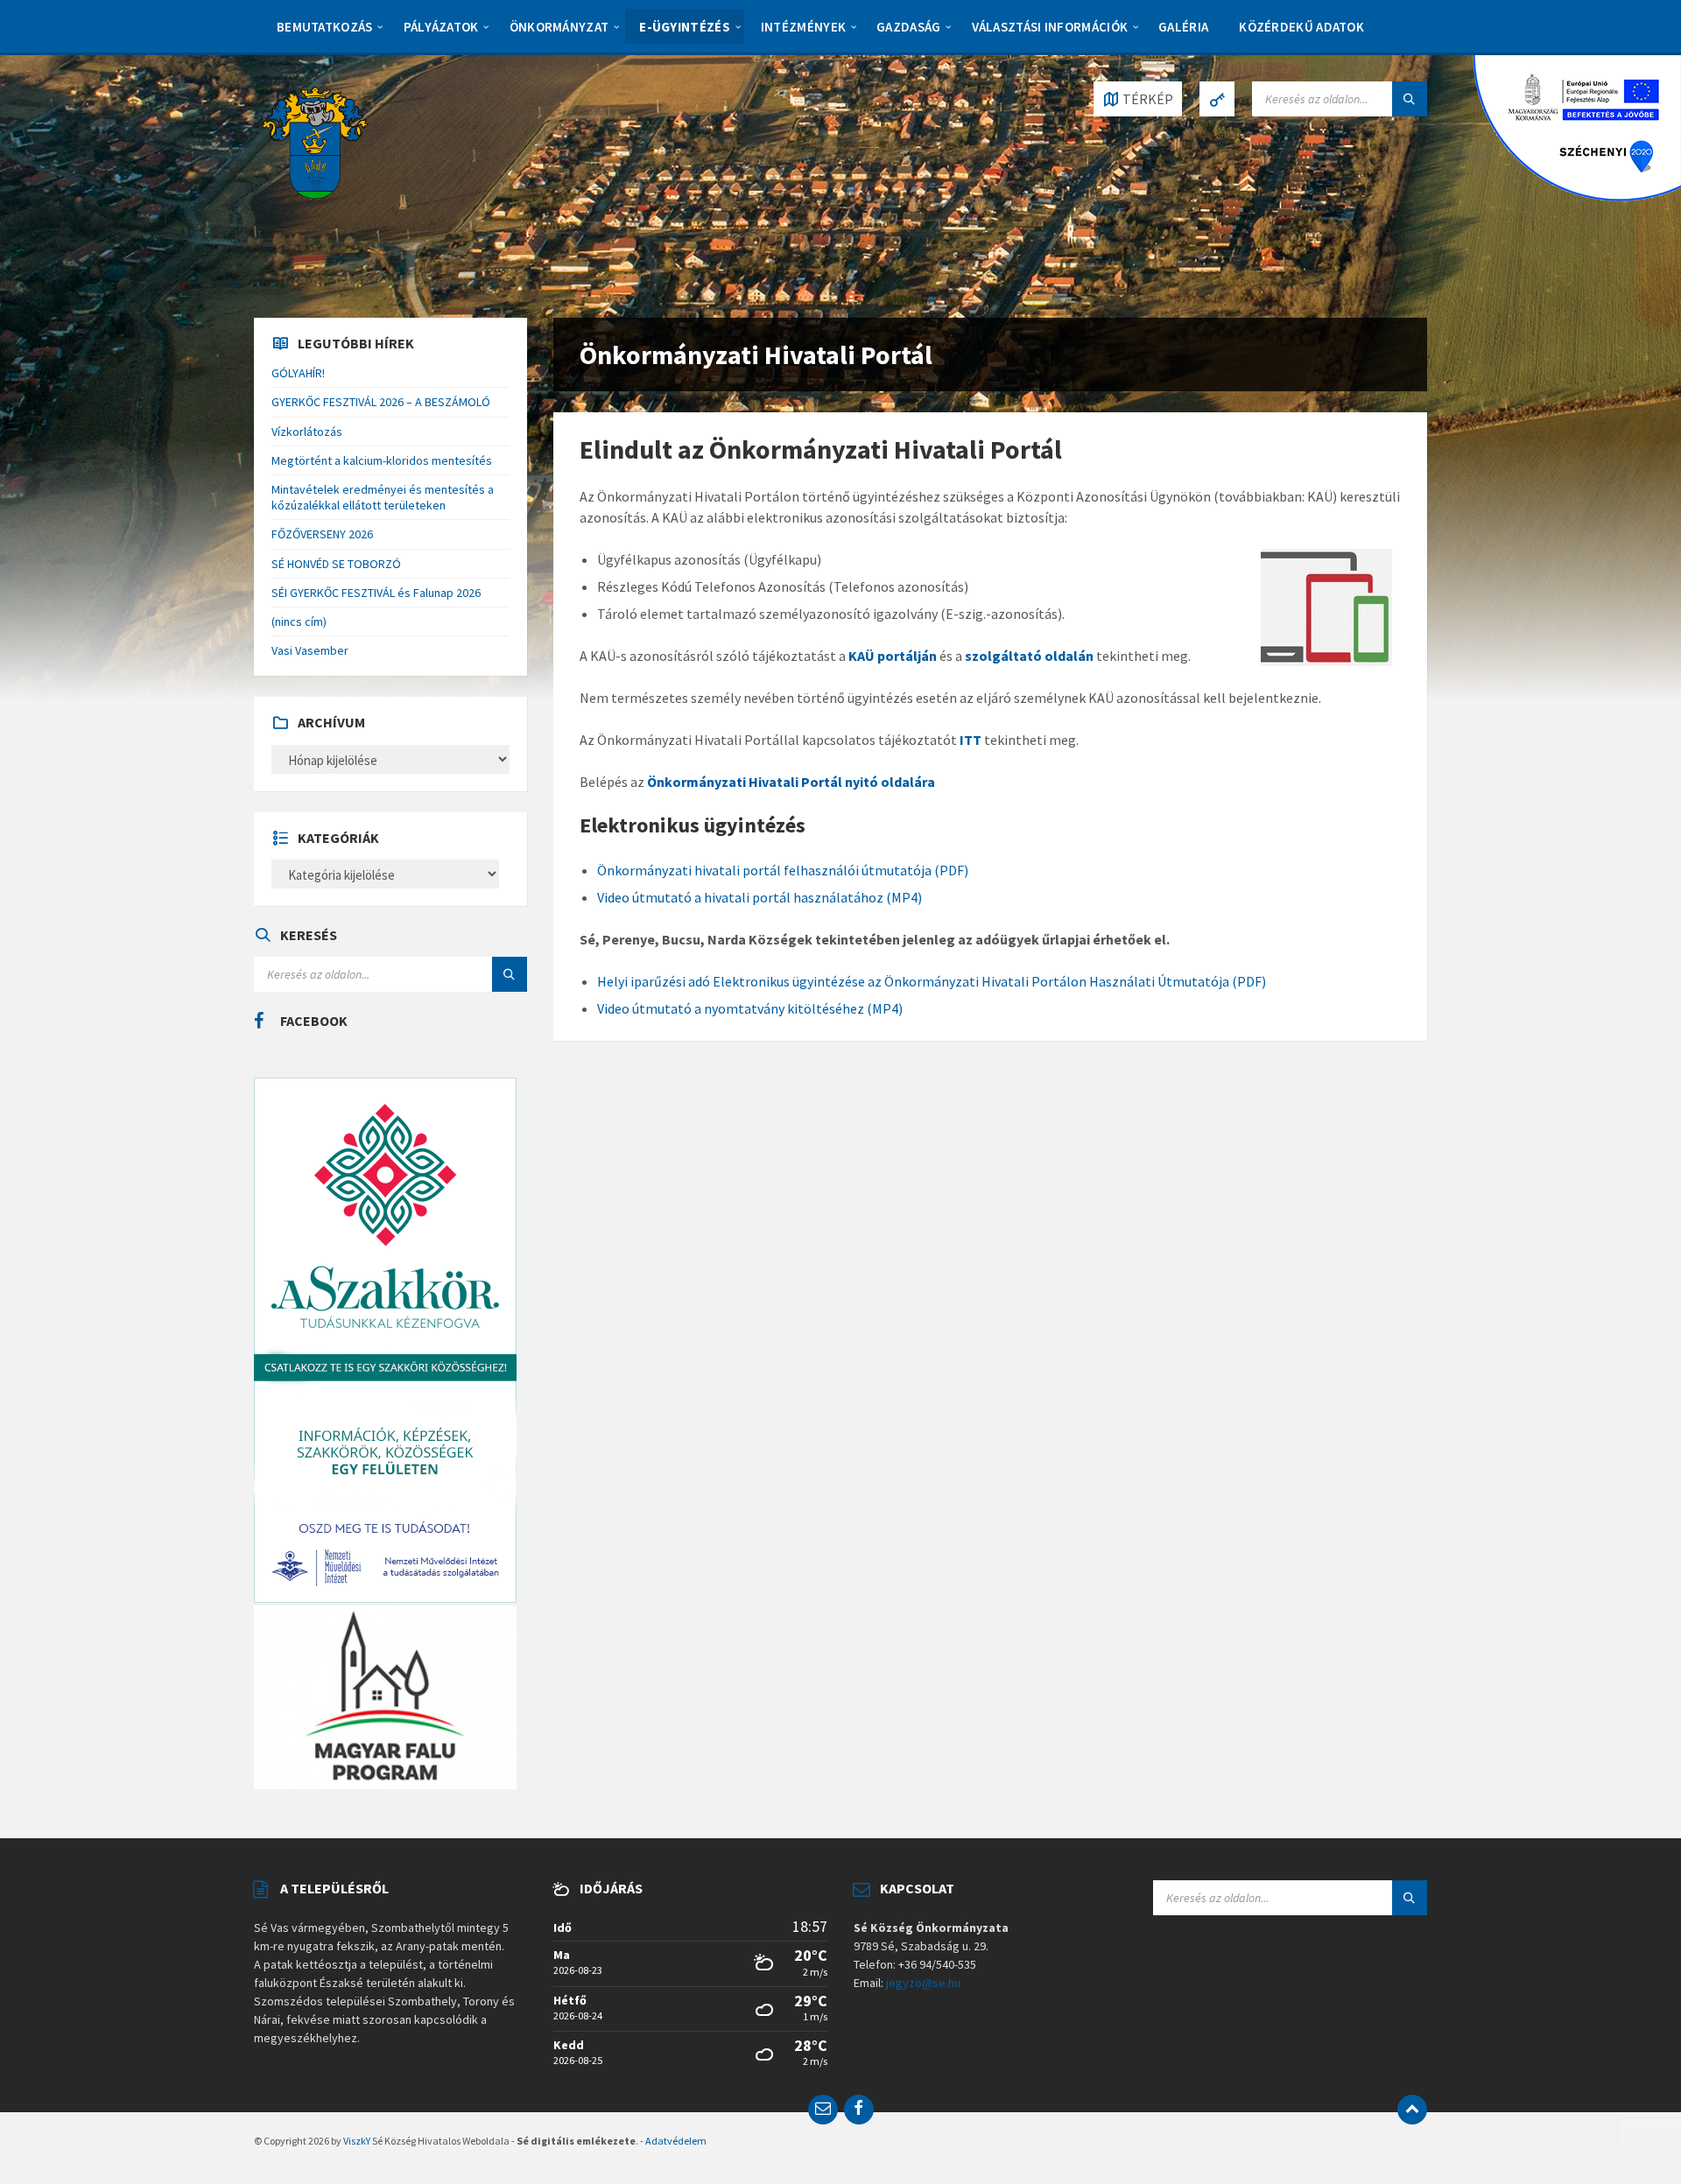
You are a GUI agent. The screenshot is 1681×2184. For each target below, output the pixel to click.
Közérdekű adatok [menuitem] (1301, 27)
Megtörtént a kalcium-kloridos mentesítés (382, 460)
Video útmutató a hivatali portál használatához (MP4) (760, 897)
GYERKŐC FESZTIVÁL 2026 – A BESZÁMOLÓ (381, 402)
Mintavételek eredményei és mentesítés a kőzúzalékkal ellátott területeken (383, 497)
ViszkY (357, 2141)
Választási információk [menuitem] (1050, 27)
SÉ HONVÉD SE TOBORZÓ (336, 564)
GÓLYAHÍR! (298, 373)
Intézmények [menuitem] (803, 27)
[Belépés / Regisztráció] (1217, 99)
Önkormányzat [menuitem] (559, 27)
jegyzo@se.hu (923, 1983)
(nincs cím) (299, 621)
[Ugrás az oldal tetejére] (1412, 2110)
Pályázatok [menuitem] (441, 27)
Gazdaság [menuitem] (908, 27)
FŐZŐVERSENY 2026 (322, 534)
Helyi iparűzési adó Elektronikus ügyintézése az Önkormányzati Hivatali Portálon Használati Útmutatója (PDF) (932, 981)
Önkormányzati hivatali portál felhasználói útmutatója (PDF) (783, 870)
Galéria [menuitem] (1183, 27)
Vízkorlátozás (307, 432)
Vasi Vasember (310, 650)
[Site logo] (315, 141)
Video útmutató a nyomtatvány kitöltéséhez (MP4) (750, 1008)
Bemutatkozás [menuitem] (325, 27)
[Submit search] (1410, 99)
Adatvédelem (676, 2141)
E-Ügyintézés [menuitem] (685, 27)
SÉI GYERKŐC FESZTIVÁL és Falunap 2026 (376, 593)
